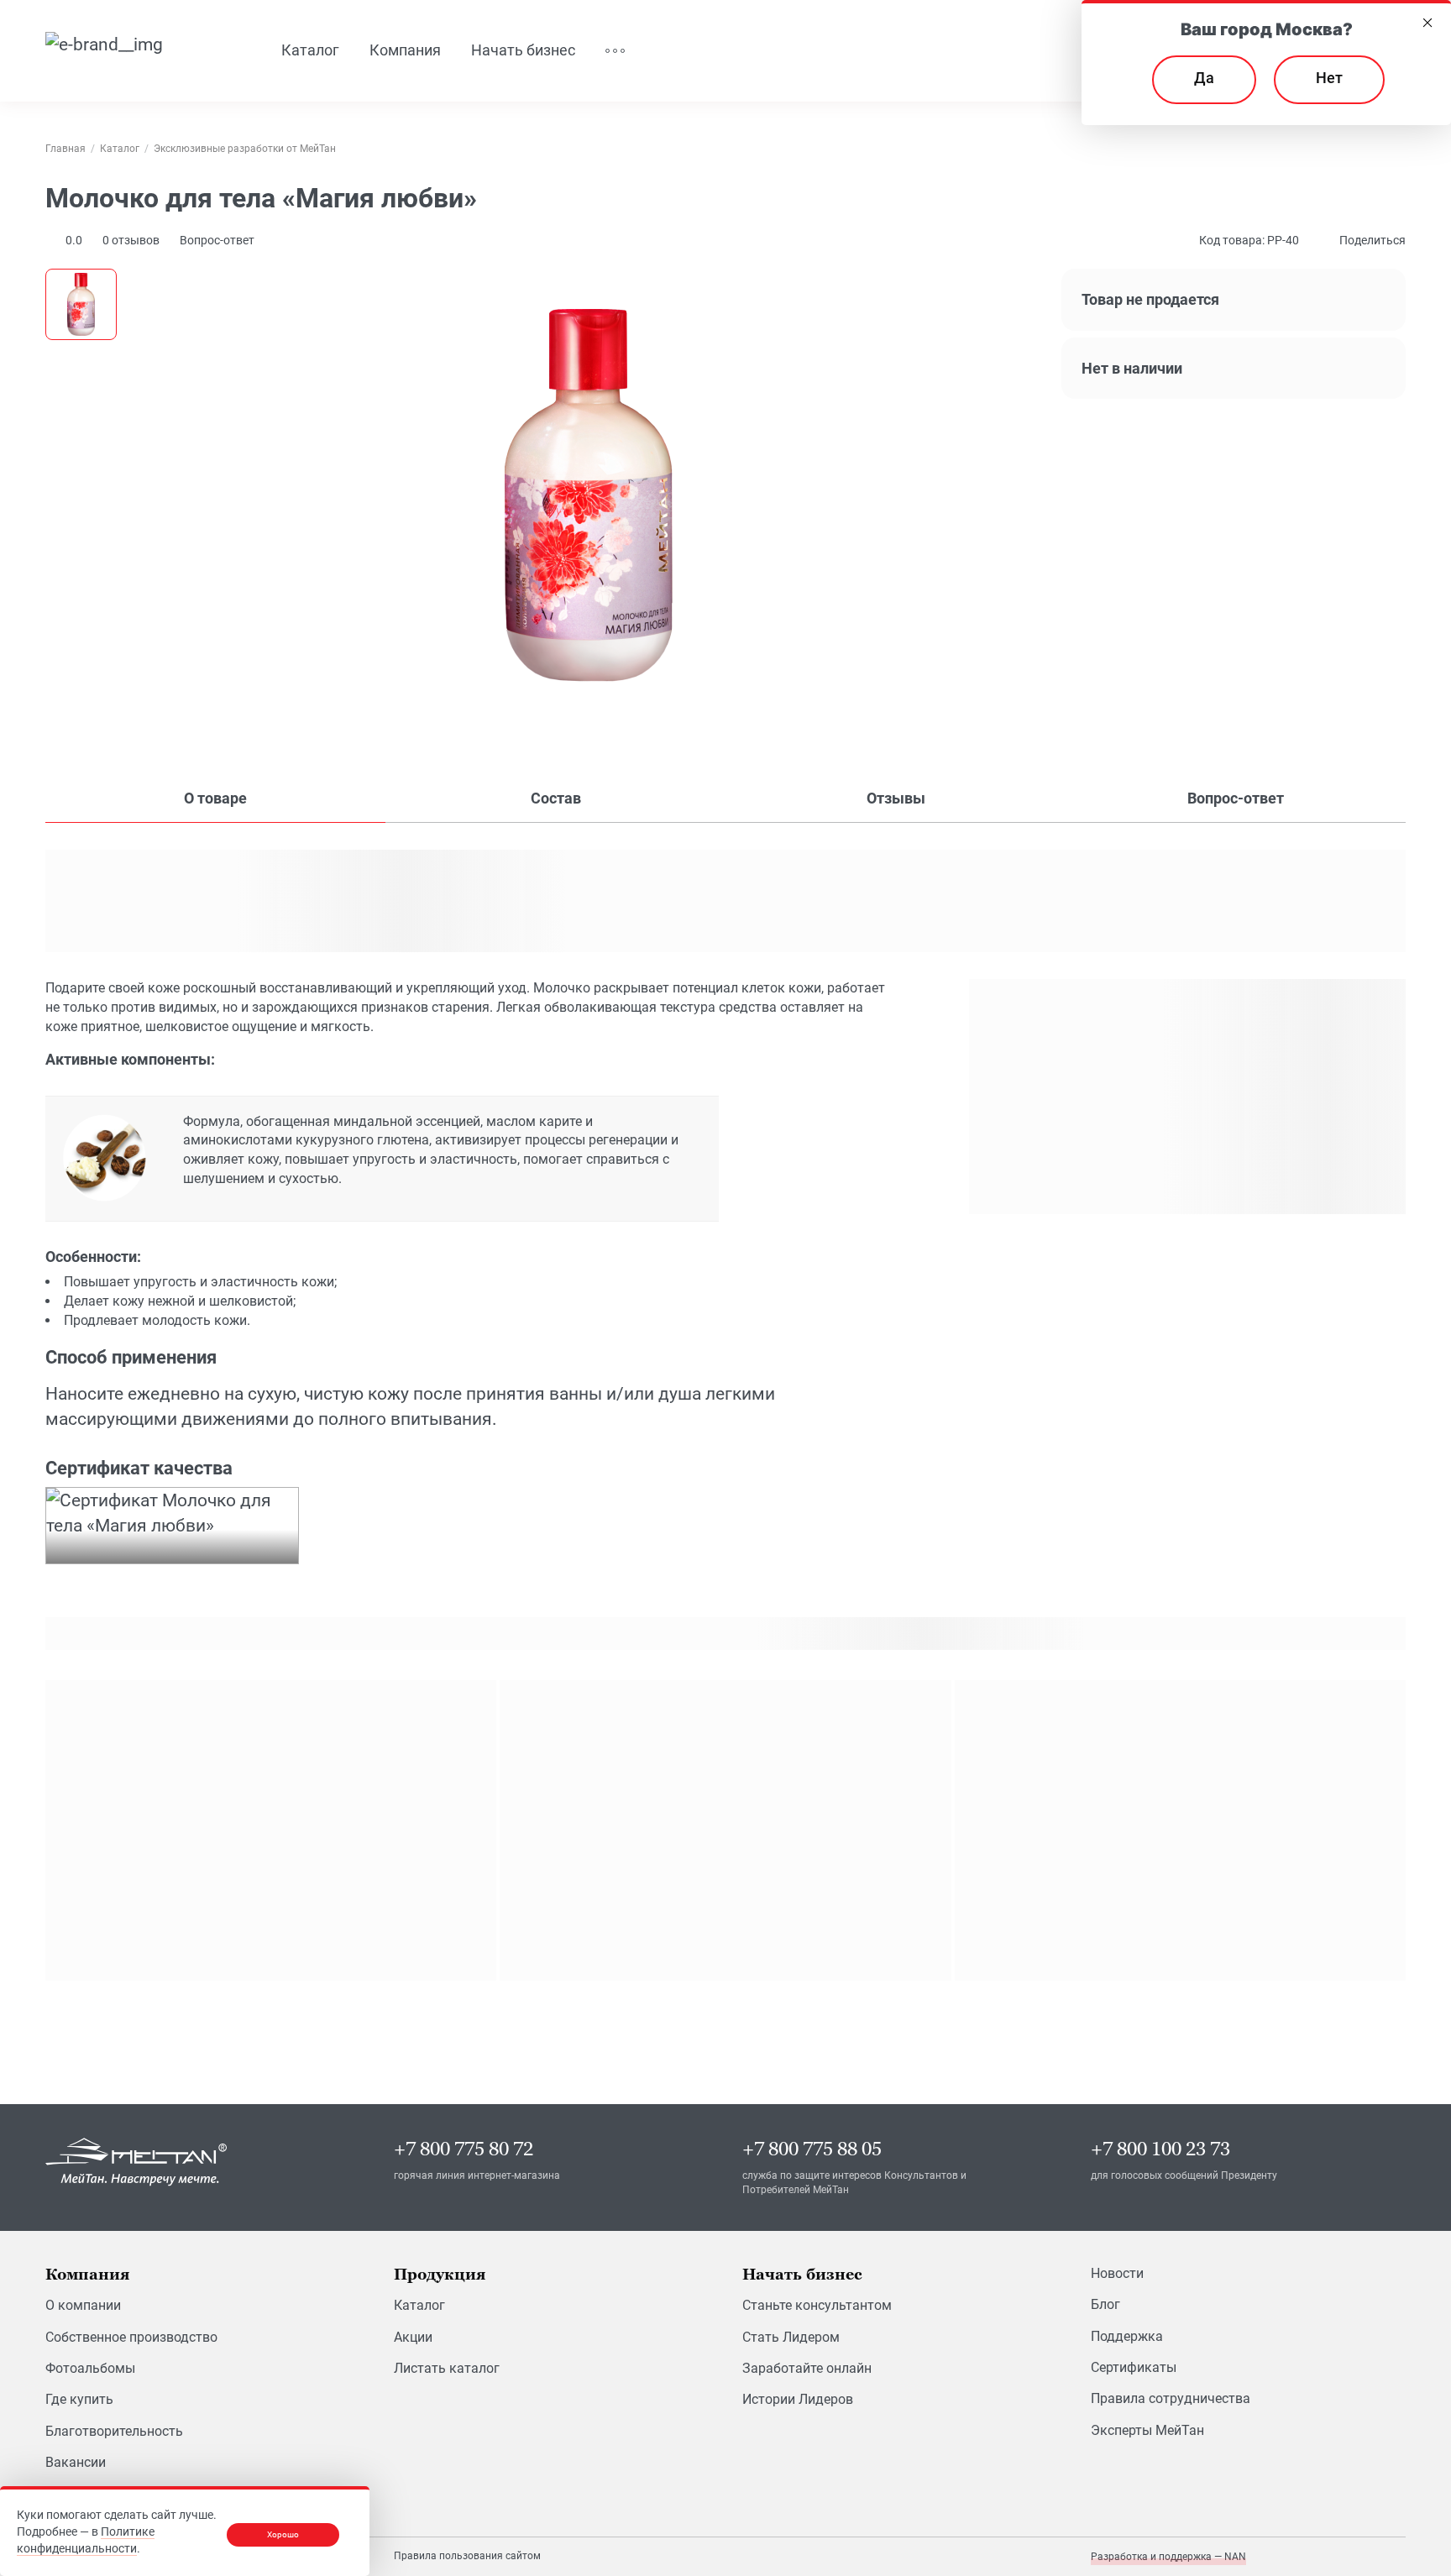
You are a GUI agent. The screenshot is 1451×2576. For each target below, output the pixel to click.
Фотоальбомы (90, 2368)
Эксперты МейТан (1147, 2430)
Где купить (79, 2399)
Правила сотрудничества (1171, 2398)
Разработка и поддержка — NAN (1168, 2557)
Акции (413, 2337)
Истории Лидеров (798, 2399)
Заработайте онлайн (807, 2368)
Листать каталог (447, 2368)
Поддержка (1127, 2336)
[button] (131, 240)
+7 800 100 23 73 (1160, 2149)
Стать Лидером (791, 2337)
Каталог (419, 2305)
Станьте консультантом (817, 2305)
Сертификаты (1134, 2367)
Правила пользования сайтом (467, 2556)
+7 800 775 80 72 (464, 2149)
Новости (1117, 2273)
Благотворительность (114, 2431)
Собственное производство (131, 2337)
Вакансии (76, 2462)
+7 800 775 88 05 (812, 2149)
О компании (83, 2305)
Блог (1105, 2304)
